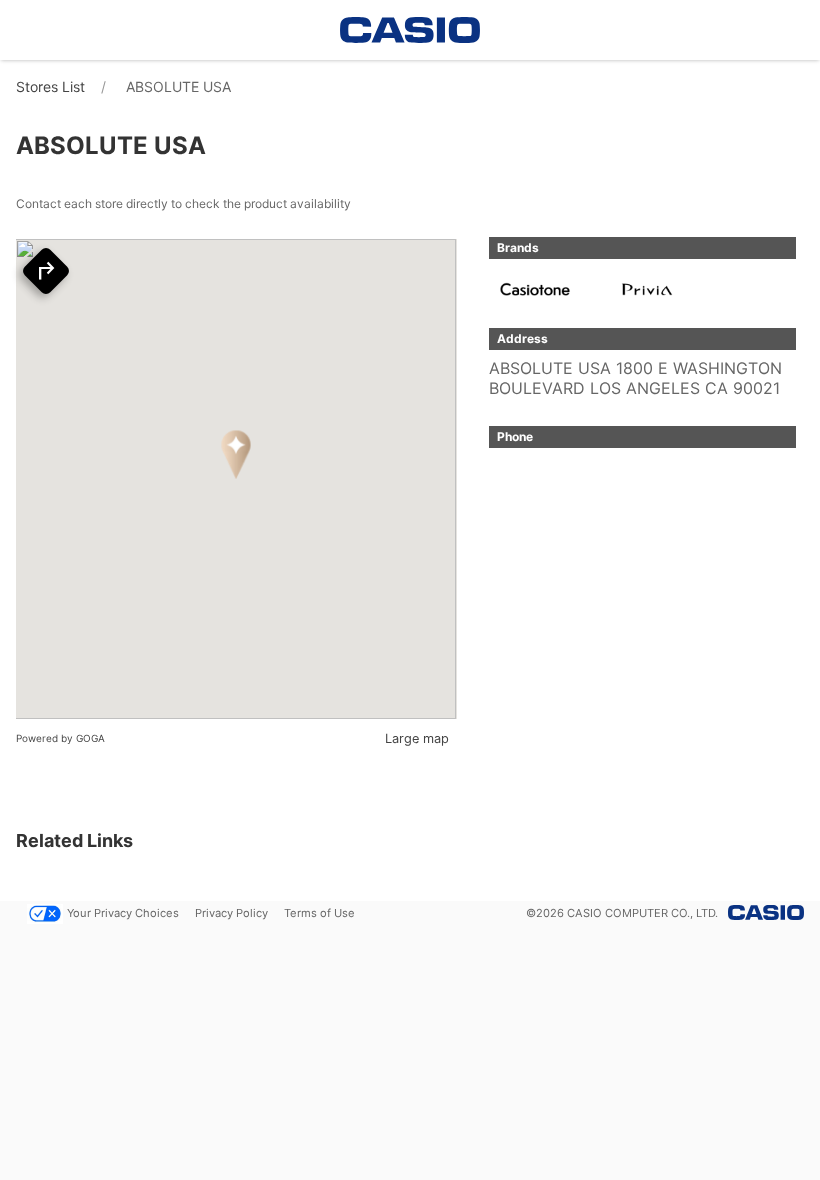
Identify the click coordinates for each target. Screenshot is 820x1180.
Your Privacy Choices (123, 913)
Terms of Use (319, 913)
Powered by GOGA (60, 738)
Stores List (50, 86)
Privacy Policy (231, 913)
